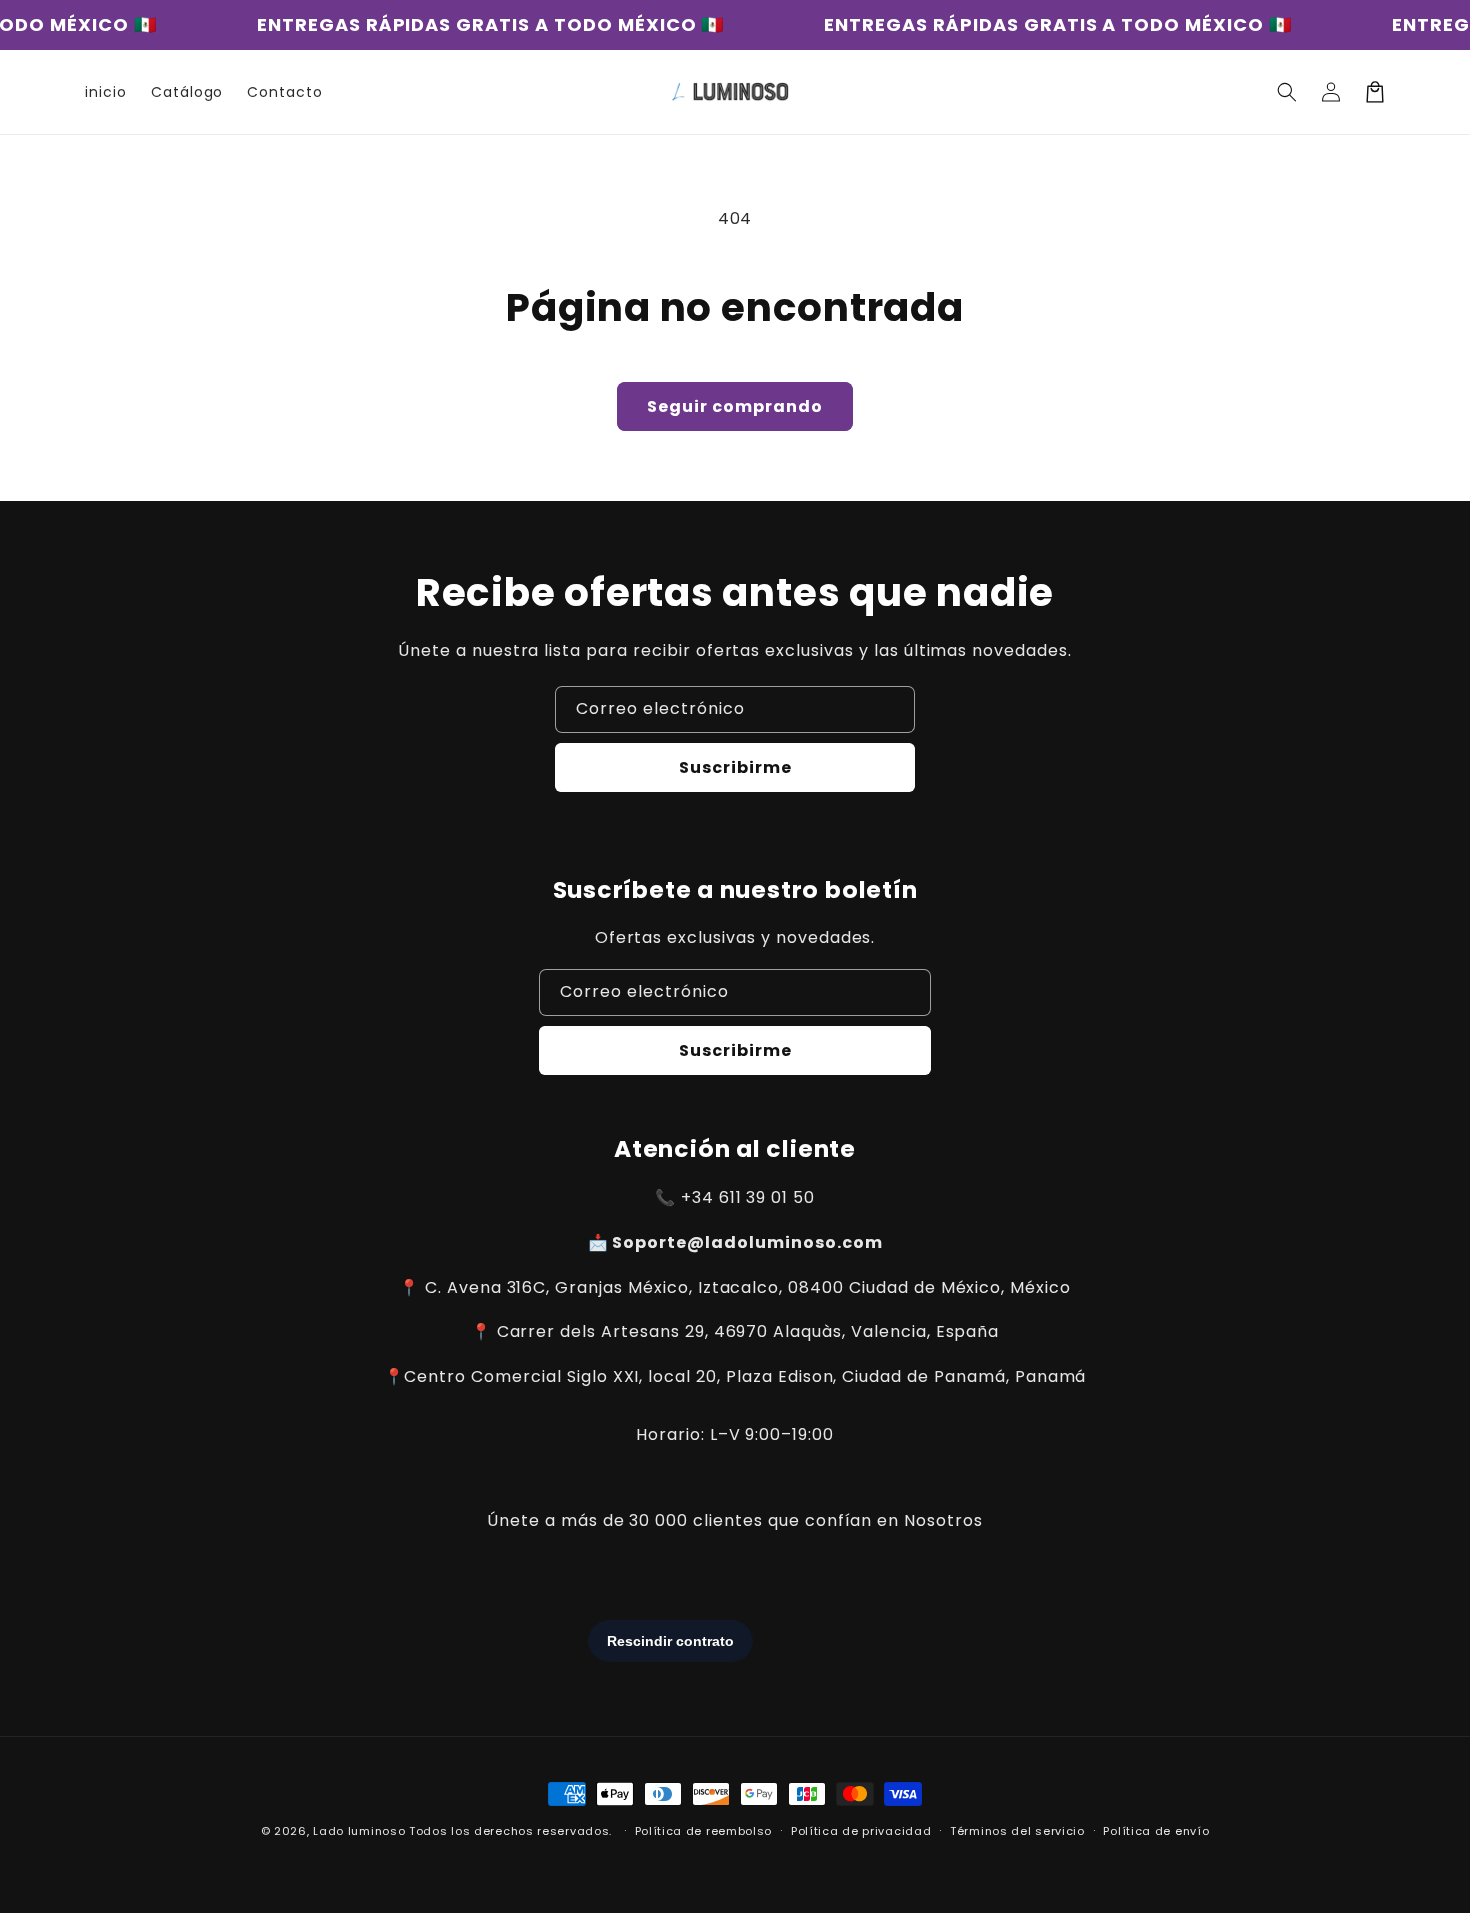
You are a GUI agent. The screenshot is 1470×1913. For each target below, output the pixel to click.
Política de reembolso (704, 1831)
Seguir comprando (735, 406)
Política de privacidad (861, 1831)
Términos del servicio (1017, 1831)
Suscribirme (735, 767)
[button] (1287, 92)
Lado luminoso (359, 1831)
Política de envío (1156, 1831)
